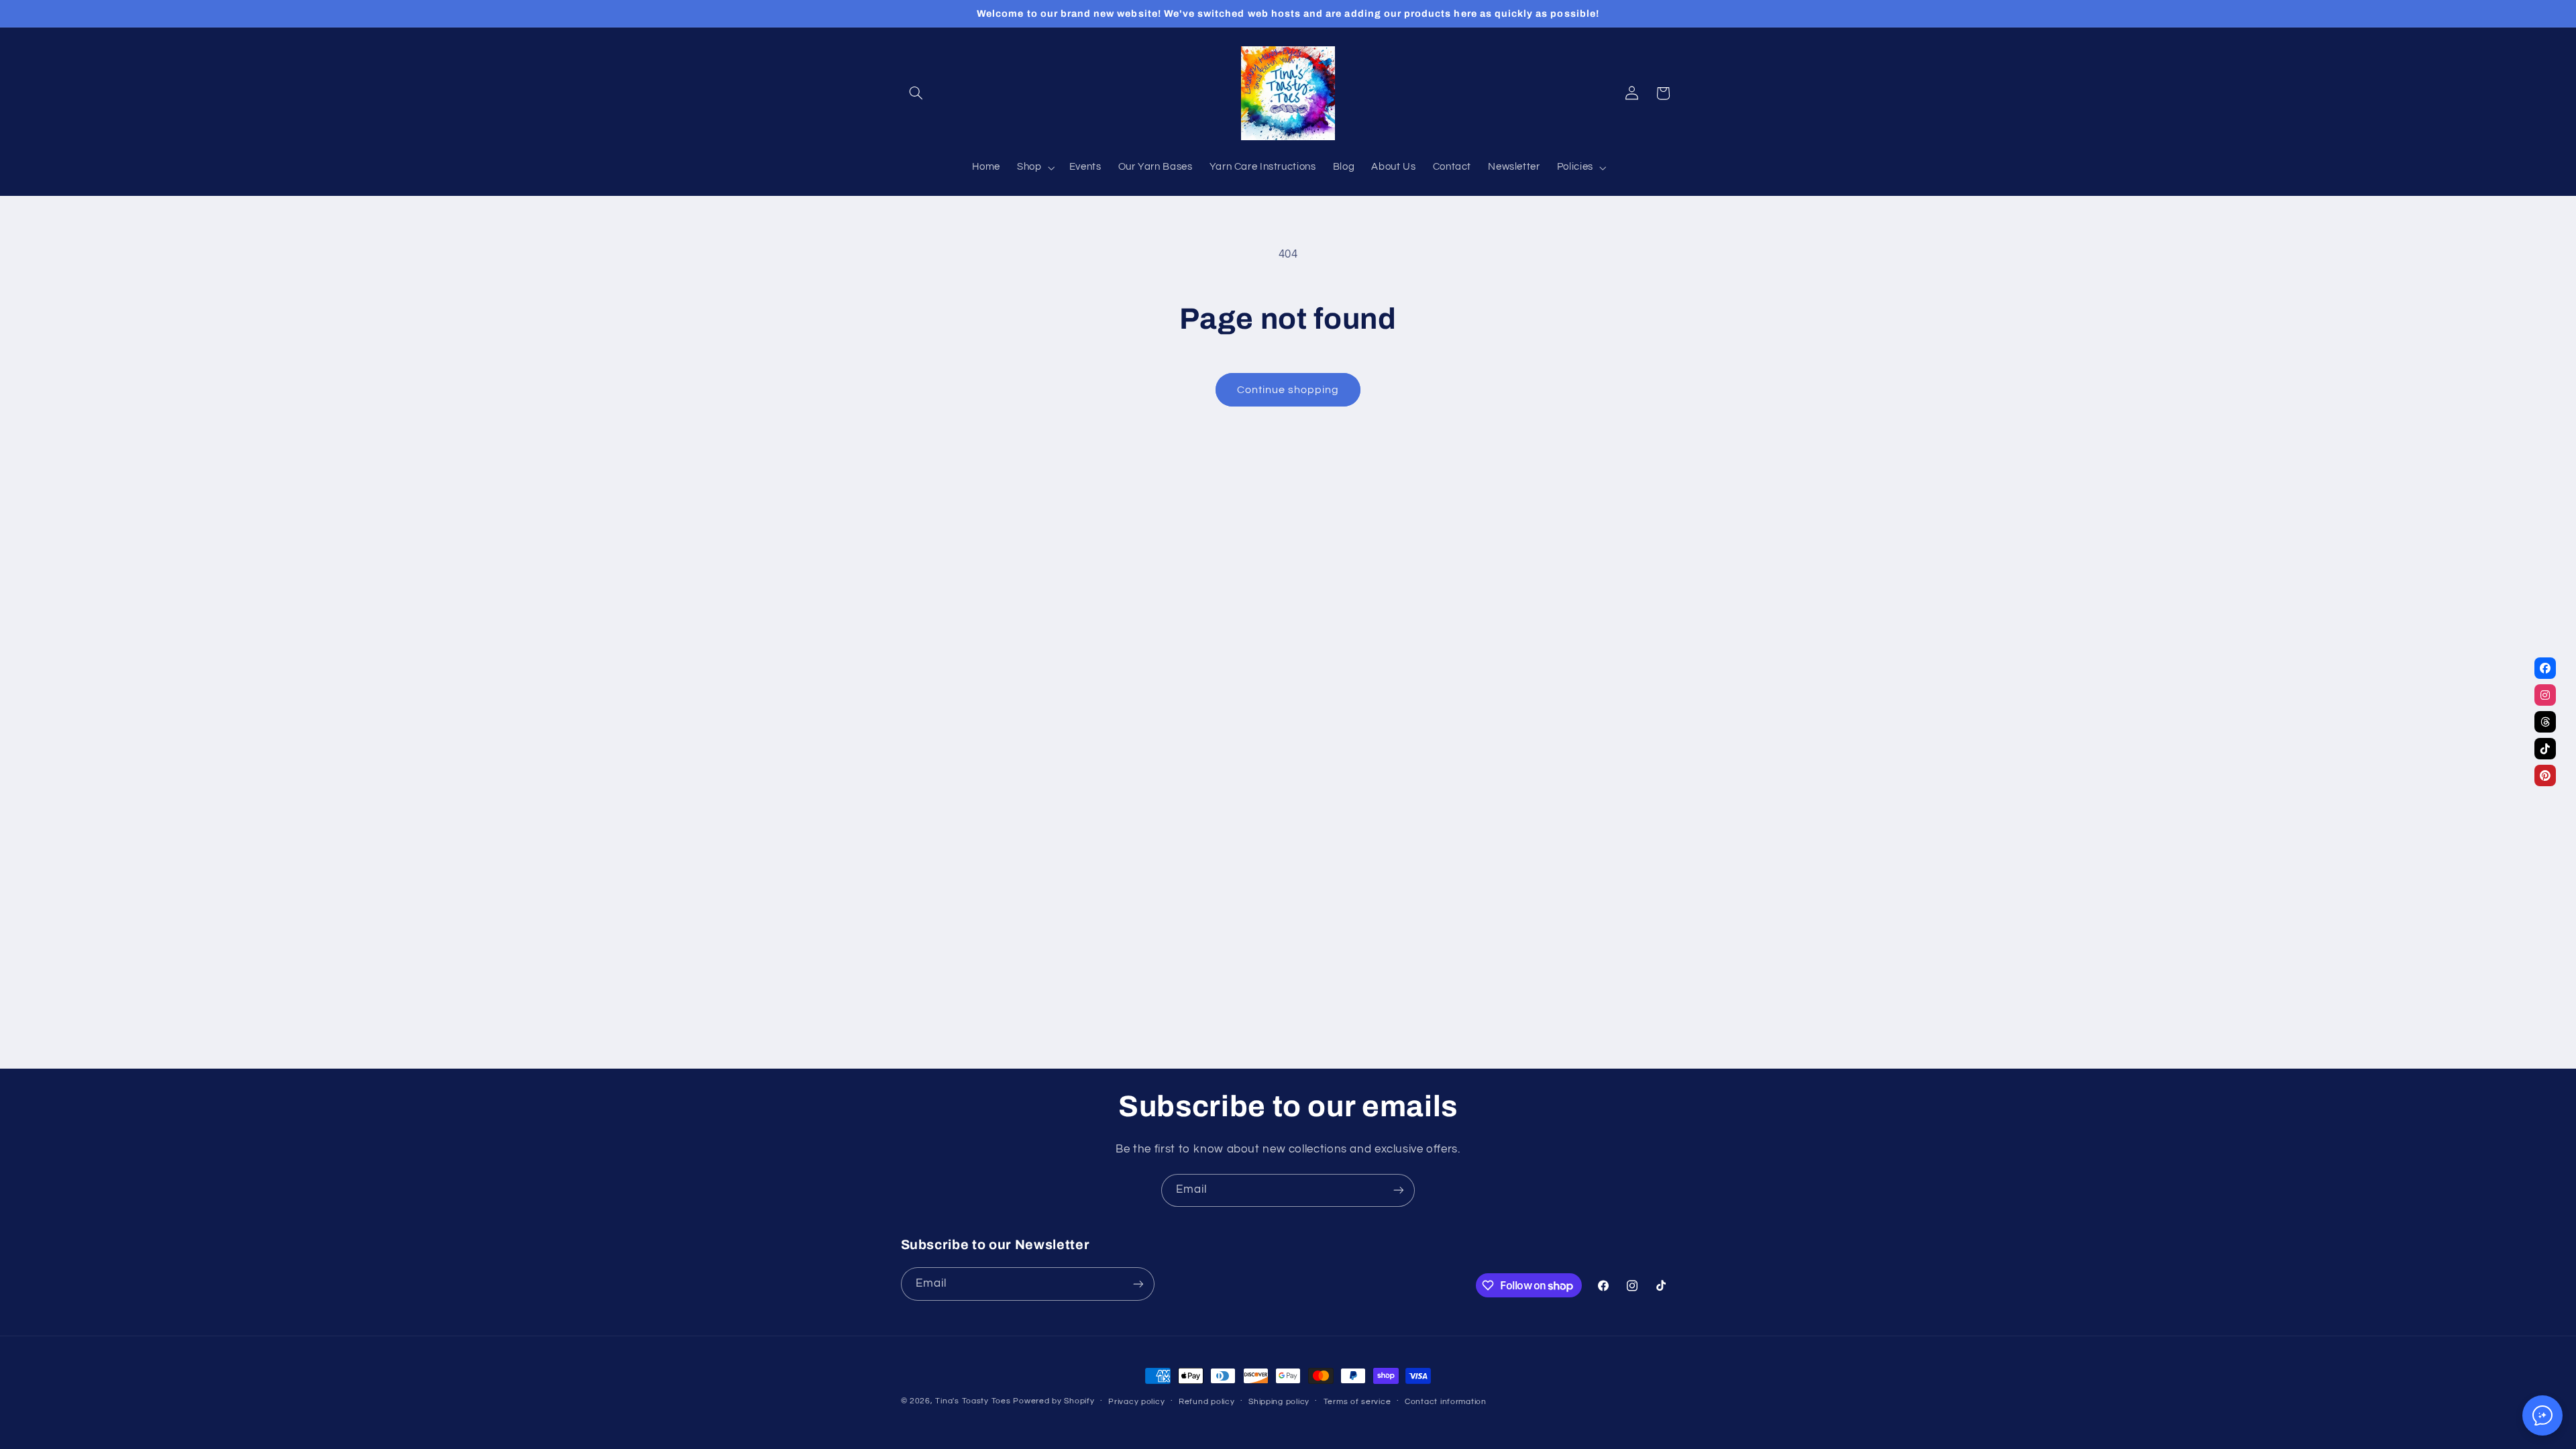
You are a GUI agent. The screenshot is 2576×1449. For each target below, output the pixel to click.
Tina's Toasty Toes (973, 1401)
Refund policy (1207, 1402)
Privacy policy (1136, 1402)
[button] (916, 93)
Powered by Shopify (1054, 1401)
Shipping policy (1279, 1402)
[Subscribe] (1399, 1190)
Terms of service (1357, 1402)
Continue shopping (1288, 390)
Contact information (1446, 1402)
